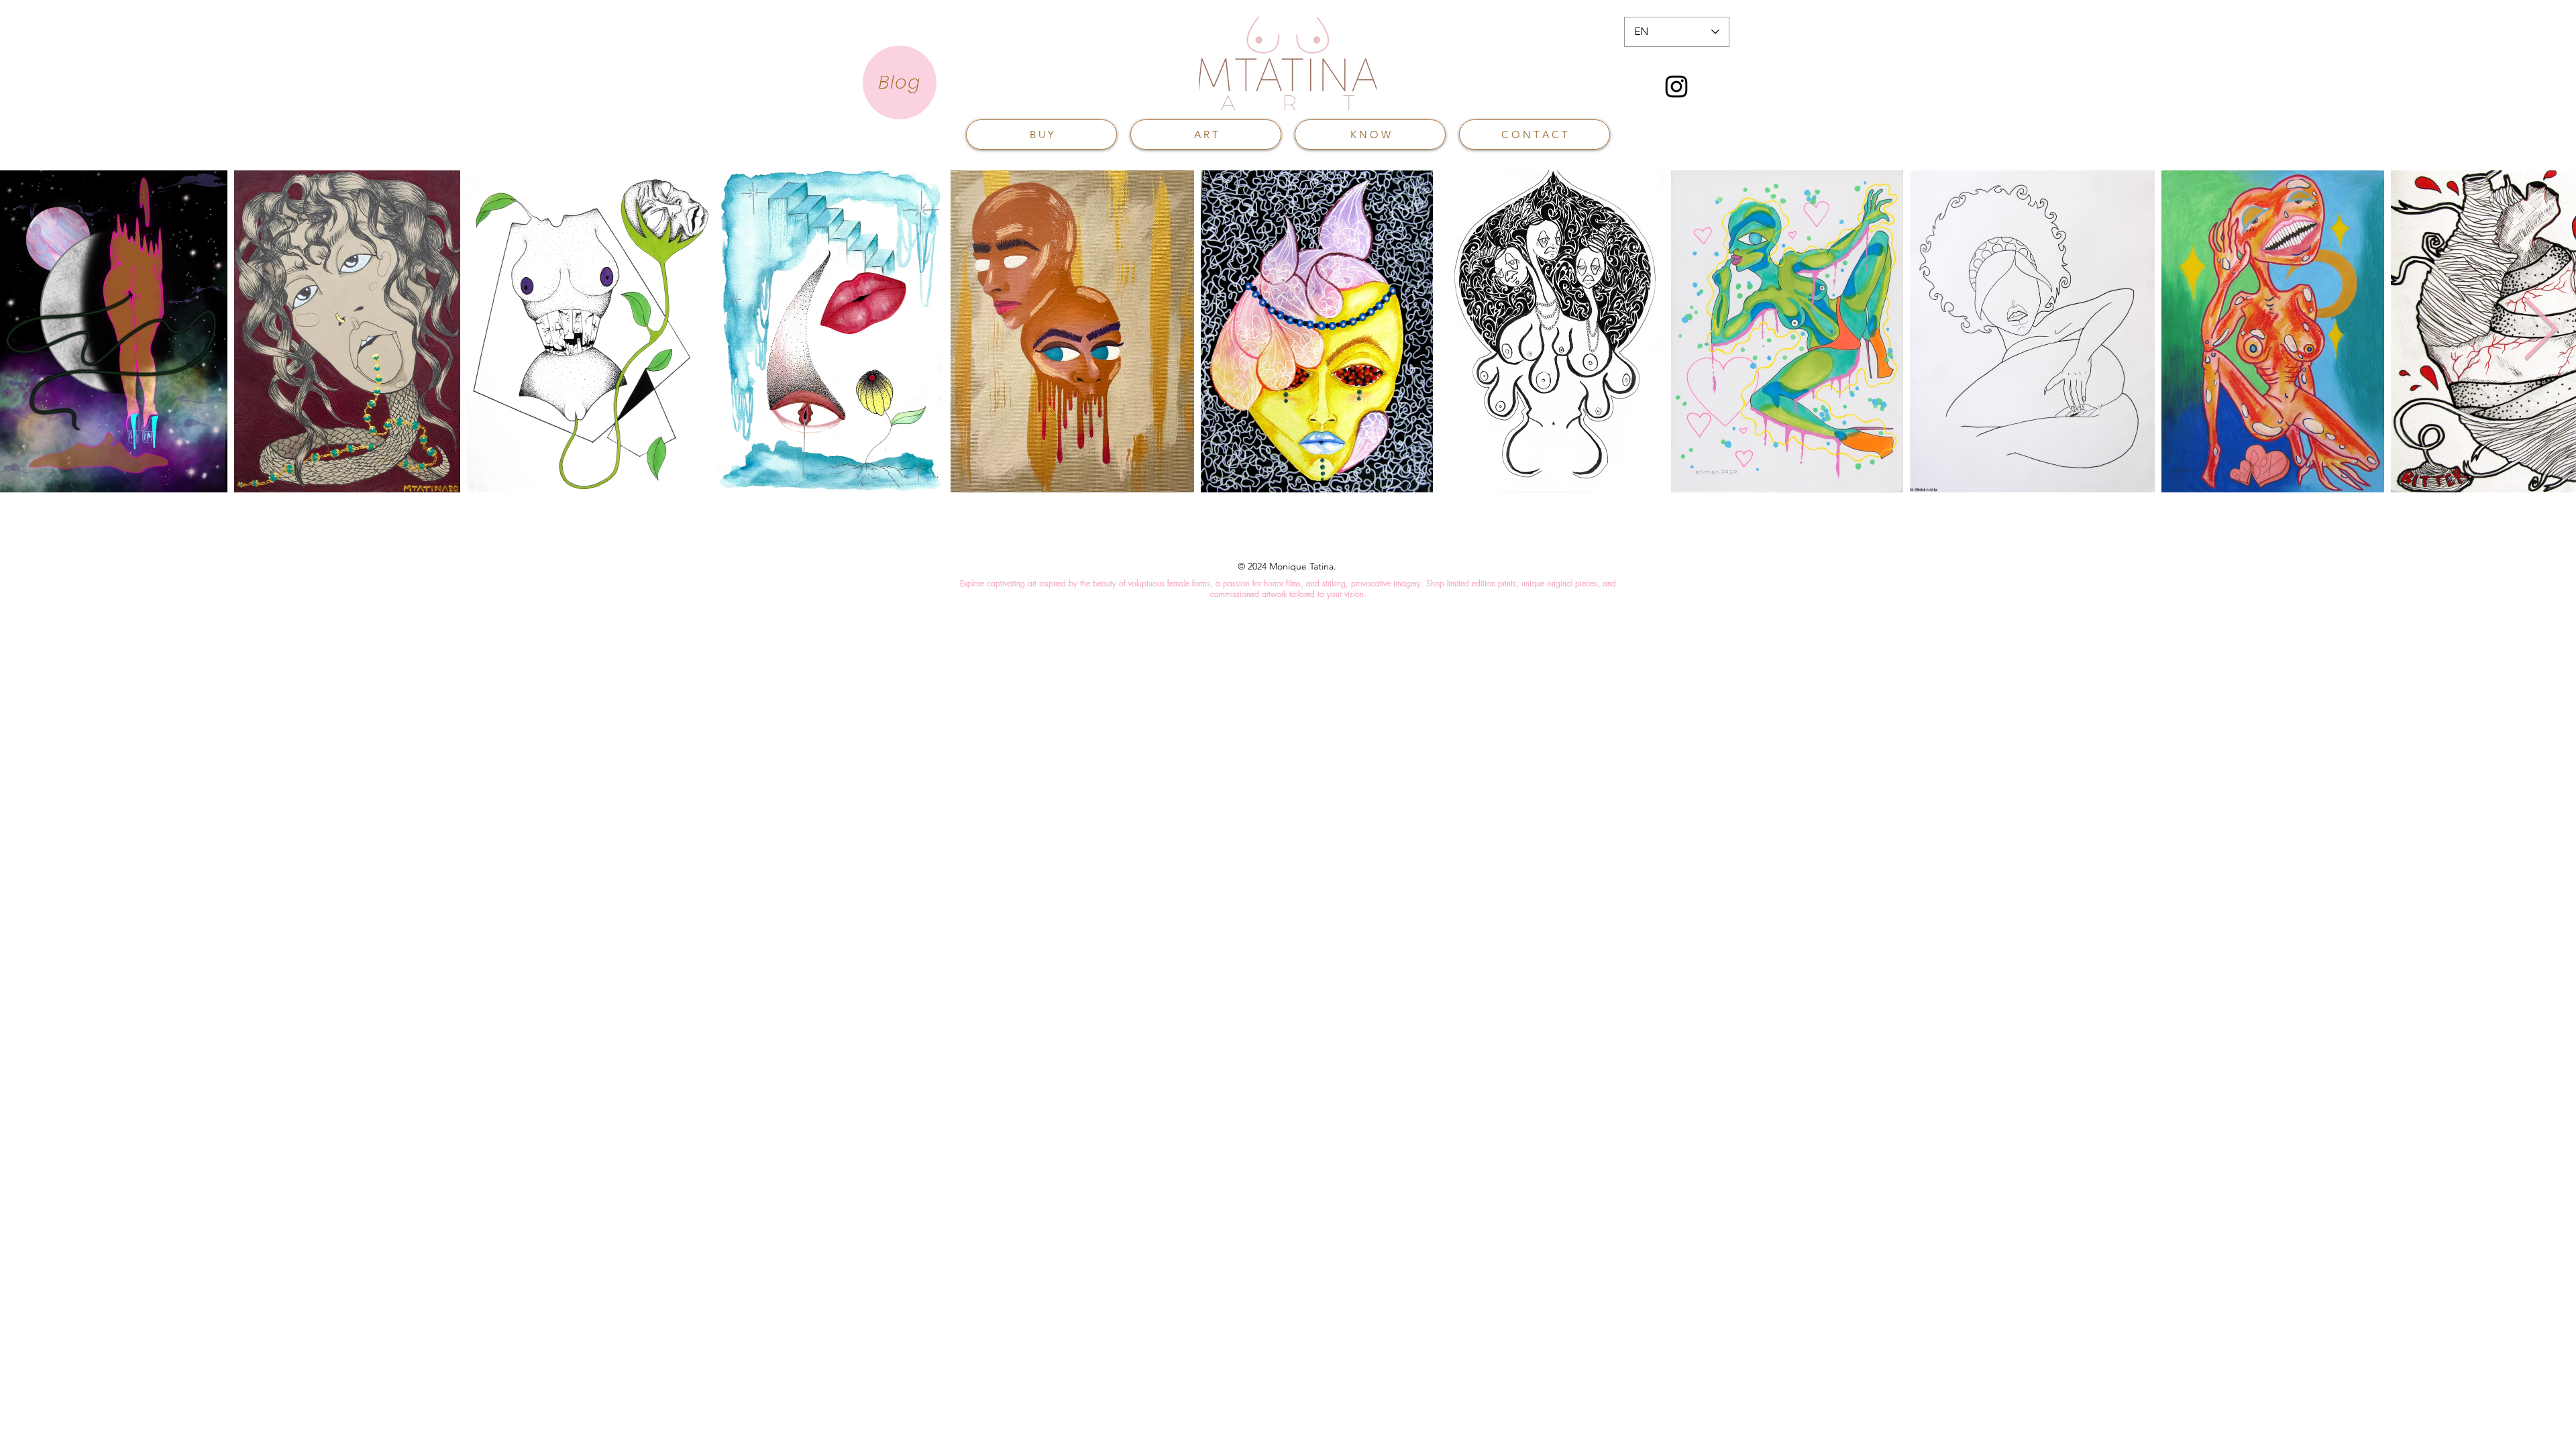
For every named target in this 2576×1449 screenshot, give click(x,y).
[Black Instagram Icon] (1676, 87)
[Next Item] (2541, 331)
